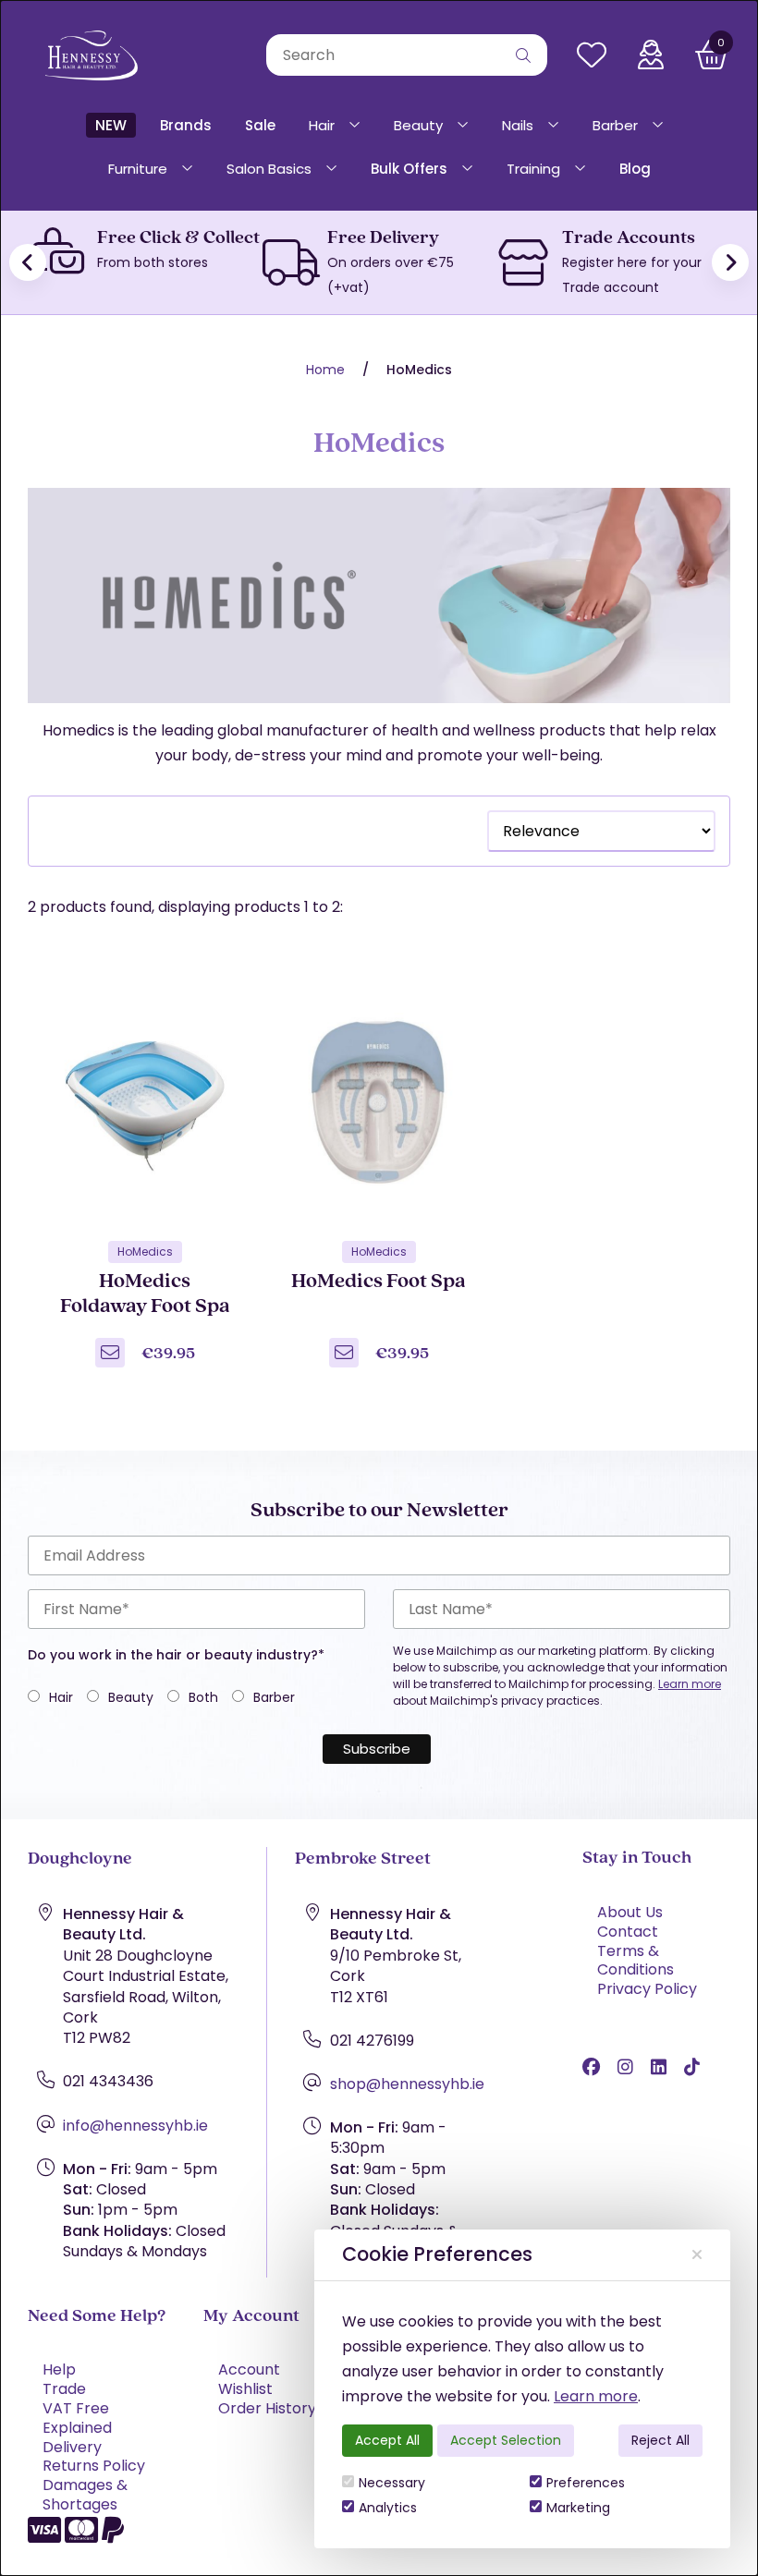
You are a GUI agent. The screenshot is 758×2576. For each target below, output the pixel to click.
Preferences (586, 2483)
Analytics (388, 2508)
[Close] (697, 2255)
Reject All (660, 2440)
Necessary (392, 2483)
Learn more (596, 2396)
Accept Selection (506, 2440)
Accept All (387, 2440)
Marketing (578, 2508)
